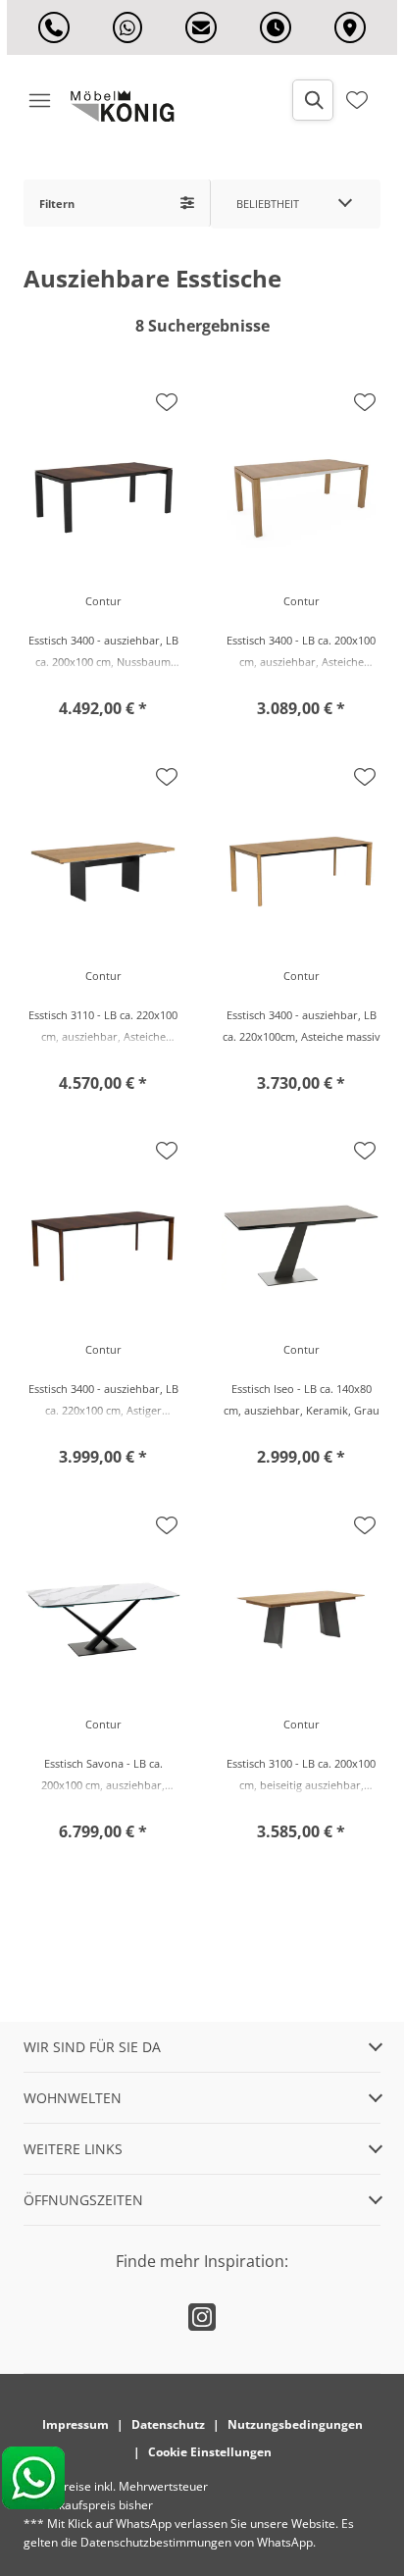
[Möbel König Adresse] (350, 27)
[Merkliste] (357, 100)
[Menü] (39, 100)
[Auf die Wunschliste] (167, 402)
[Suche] (313, 100)
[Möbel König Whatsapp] (127, 27)
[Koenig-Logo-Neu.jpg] (129, 106)
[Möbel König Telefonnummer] (54, 27)
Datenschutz (168, 2424)
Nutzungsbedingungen (295, 2424)
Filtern (57, 204)
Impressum (76, 2424)
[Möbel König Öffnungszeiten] (276, 27)
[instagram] (202, 2317)
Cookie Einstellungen (210, 2452)
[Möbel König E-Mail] (201, 27)
